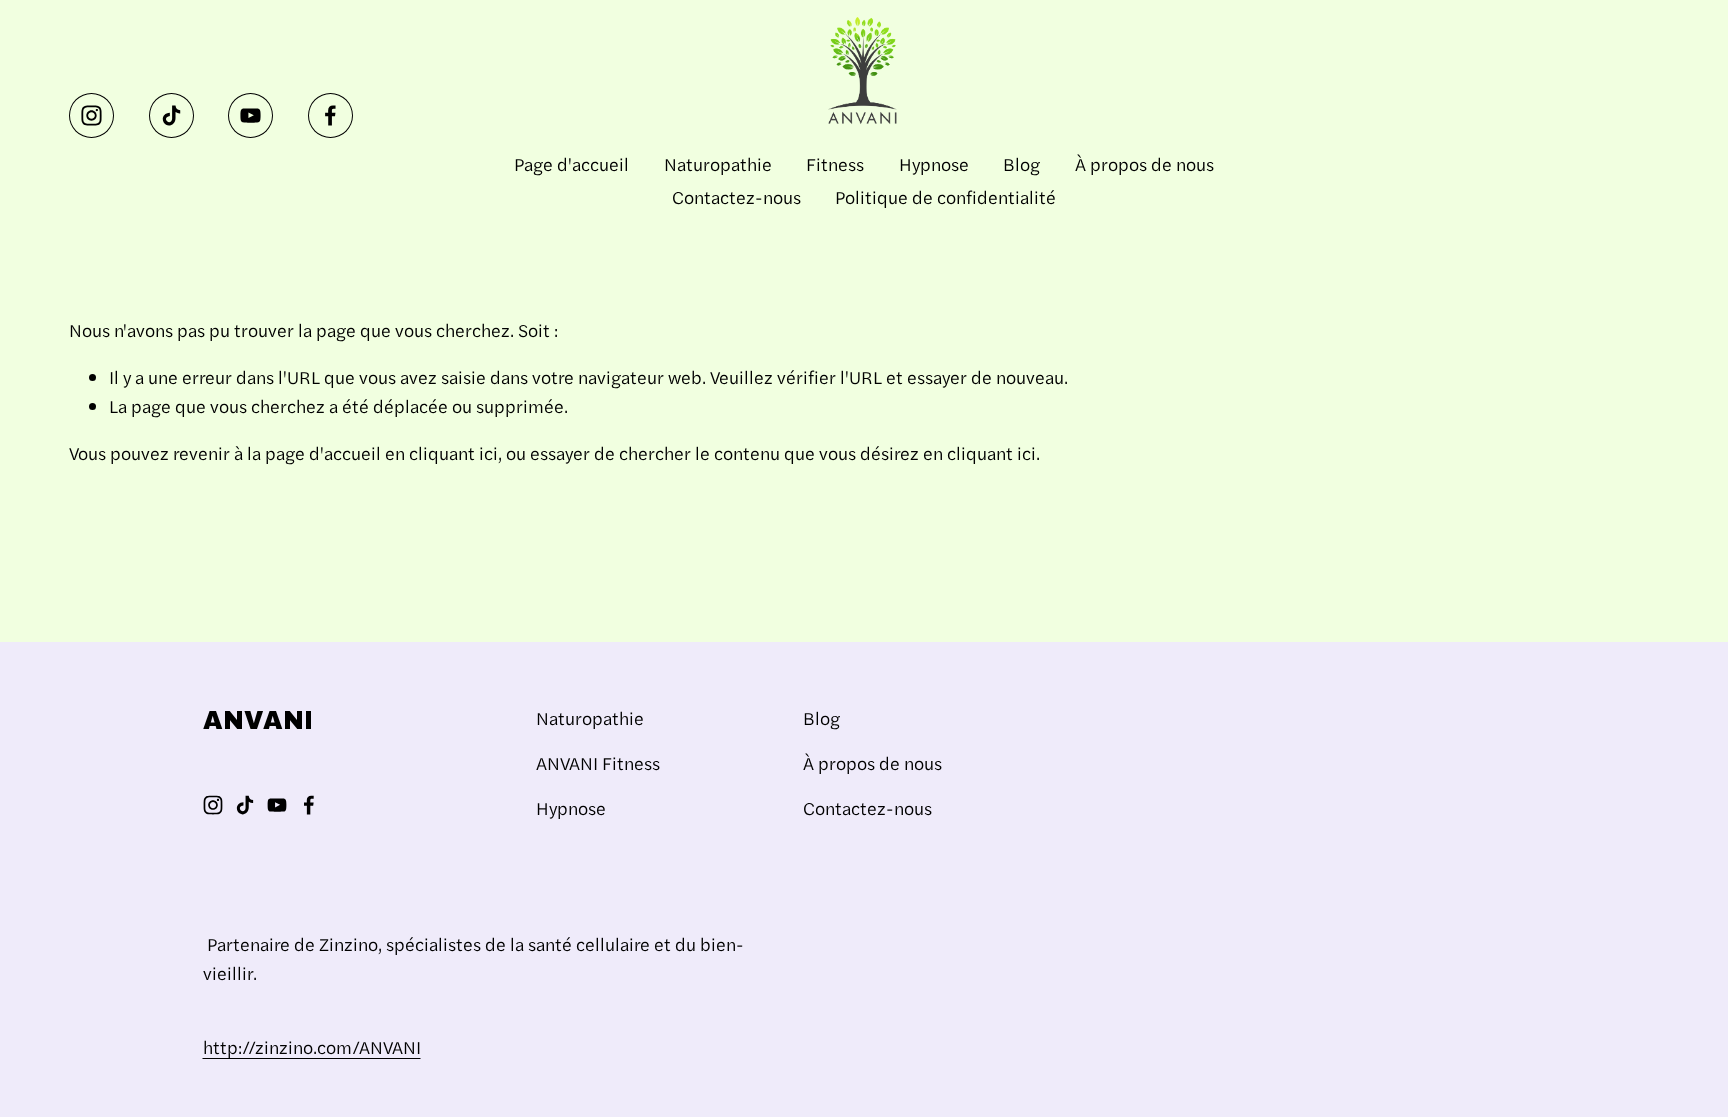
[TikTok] (171, 115)
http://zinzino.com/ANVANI (312, 1046)
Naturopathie (718, 163)
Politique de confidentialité (945, 196)
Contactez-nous (736, 196)
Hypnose (934, 163)
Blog (1021, 163)
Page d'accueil (571, 163)
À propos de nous (1144, 163)
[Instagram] (91, 115)
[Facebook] (330, 115)
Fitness (835, 163)
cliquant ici (453, 452)
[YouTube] (250, 115)
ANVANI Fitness (598, 762)
